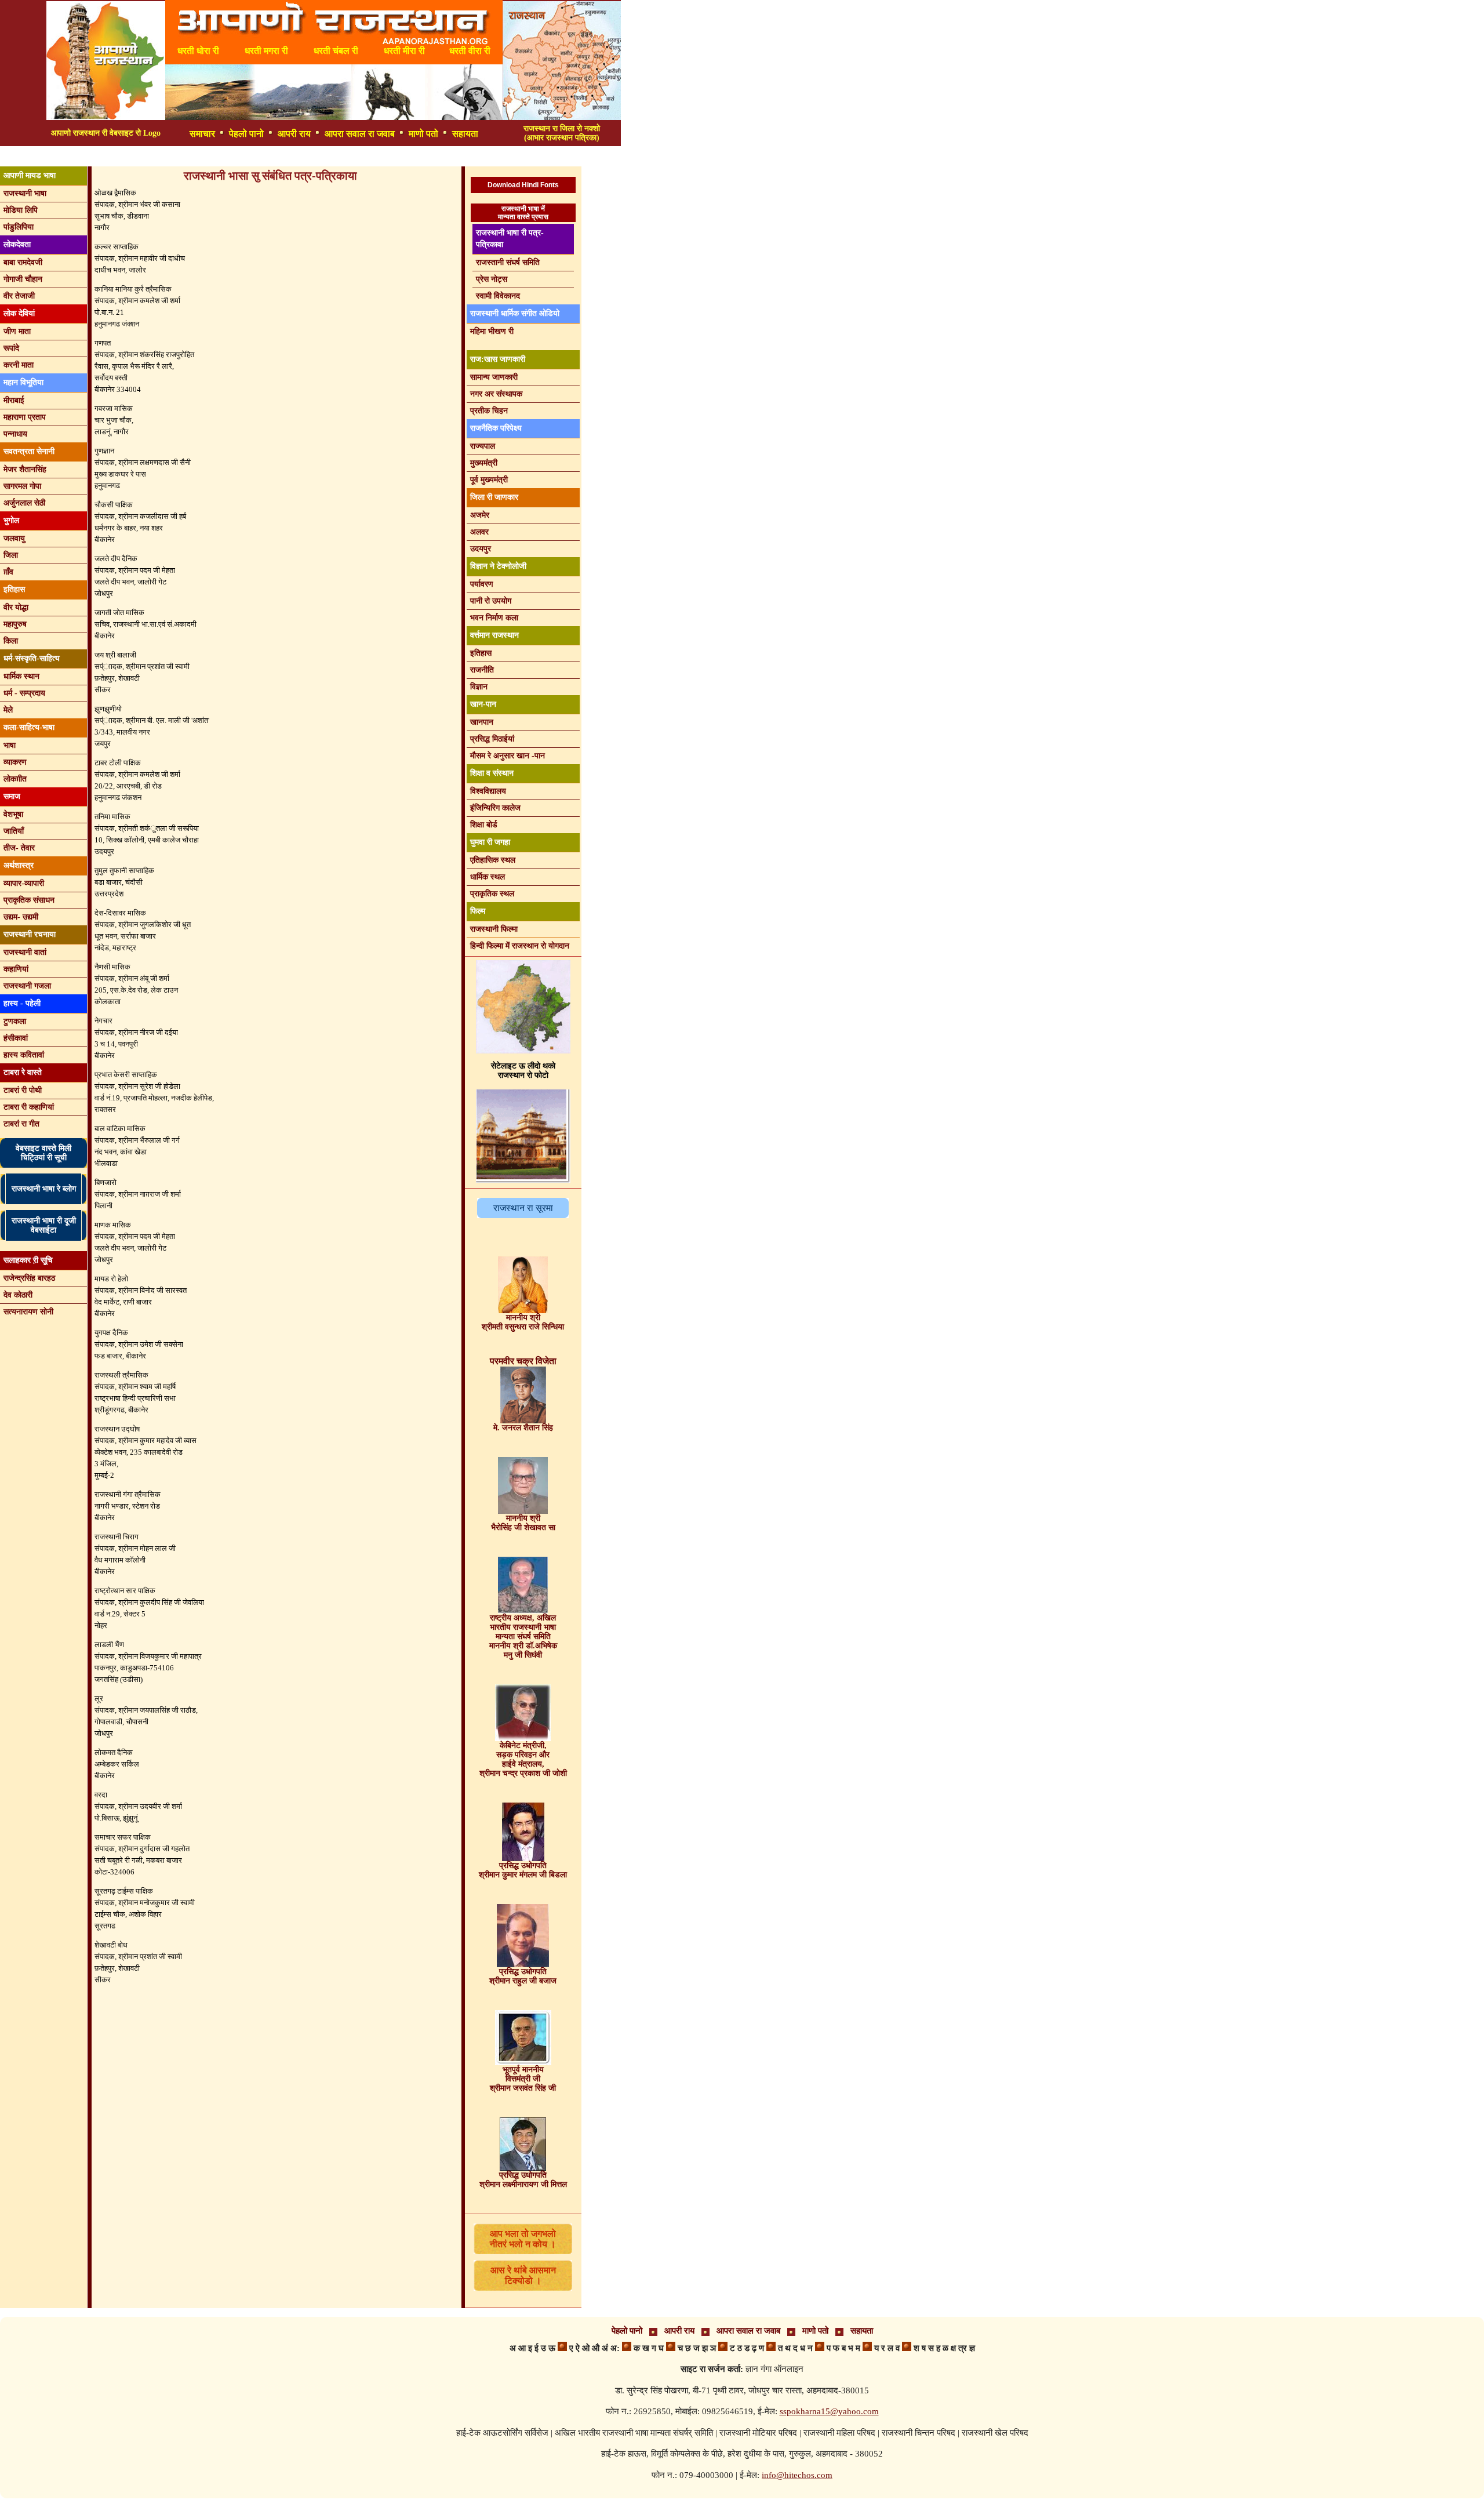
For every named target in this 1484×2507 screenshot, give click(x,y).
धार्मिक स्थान (21, 676)
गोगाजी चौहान (23, 279)
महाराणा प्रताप (25, 417)
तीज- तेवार (19, 848)
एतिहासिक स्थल (493, 860)
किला (11, 641)
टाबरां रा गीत (21, 1124)
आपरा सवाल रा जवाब (360, 134)
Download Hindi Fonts (523, 185)
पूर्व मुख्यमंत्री (489, 480)
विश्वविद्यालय (488, 791)
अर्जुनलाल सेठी (24, 503)
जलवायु (14, 538)
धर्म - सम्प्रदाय (24, 693)
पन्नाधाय (15, 434)
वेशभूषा (13, 814)
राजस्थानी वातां (25, 952)
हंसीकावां (16, 1038)
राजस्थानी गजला (27, 986)
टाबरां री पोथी (23, 1090)
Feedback (348, 157)
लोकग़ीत (15, 779)
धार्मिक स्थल (488, 877)
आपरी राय (294, 134)
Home (209, 157)
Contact (402, 157)
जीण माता (17, 331)
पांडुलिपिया (19, 227)
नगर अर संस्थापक (496, 394)
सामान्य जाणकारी (494, 377)
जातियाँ (14, 831)
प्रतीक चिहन (489, 411)
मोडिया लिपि (21, 210)
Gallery (256, 157)
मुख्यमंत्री (484, 463)
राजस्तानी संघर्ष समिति (508, 262)
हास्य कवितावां (24, 1055)
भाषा (10, 745)
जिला (11, 555)
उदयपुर (481, 549)
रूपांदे (11, 348)
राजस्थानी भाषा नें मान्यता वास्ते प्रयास (523, 213)
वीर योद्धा (16, 607)
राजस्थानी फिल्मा (494, 929)
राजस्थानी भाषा (25, 193)
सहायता (465, 134)
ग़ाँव (8, 572)
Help (448, 157)
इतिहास (481, 653)
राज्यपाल (483, 446)
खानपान (482, 722)
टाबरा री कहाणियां (29, 1107)
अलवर (479, 532)
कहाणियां (16, 969)
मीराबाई (14, 400)
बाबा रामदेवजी (23, 262)
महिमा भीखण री (492, 331)
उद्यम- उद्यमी (21, 917)
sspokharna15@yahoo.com (829, 2411)
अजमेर (480, 515)
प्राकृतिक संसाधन (29, 900)
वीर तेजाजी (19, 296)
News (165, 157)
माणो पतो (423, 134)
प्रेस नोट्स (492, 279)
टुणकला (15, 1021)
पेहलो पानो (246, 134)
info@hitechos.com (797, 2475)
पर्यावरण (482, 584)
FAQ (300, 157)
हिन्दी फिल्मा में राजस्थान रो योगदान (520, 946)
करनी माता (19, 365)
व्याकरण (15, 762)
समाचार (202, 134)
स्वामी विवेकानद (498, 296)
